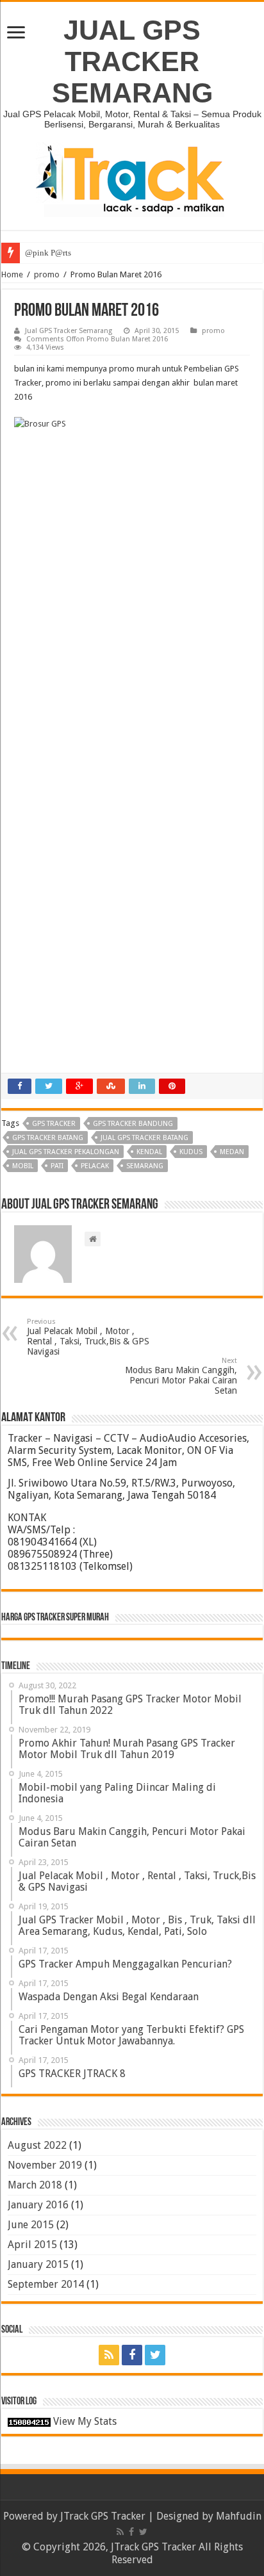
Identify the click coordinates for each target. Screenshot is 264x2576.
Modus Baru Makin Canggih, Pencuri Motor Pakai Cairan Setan (181, 1376)
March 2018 (35, 2185)
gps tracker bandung (133, 1124)
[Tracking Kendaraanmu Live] (132, 179)
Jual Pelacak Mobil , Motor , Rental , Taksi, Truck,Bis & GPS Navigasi (88, 1337)
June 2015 (31, 2225)
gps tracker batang (48, 1138)
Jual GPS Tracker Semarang (69, 331)
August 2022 (37, 2145)
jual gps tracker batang (144, 1138)
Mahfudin (239, 2516)
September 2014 (46, 2284)
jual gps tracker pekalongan (66, 1152)
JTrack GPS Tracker (103, 2516)
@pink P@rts (48, 253)
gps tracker (54, 1124)
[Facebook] (132, 2355)
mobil (23, 1166)
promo (47, 274)
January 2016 (38, 2205)
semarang (145, 1166)
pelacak (95, 1166)
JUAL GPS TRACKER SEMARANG (132, 61)
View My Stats (85, 2421)
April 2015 (32, 2245)
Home (12, 274)
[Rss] (109, 2355)
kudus (191, 1152)
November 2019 (45, 2165)
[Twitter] (155, 2355)
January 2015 (38, 2264)
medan (232, 1152)
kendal (149, 1152)
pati (57, 1166)
